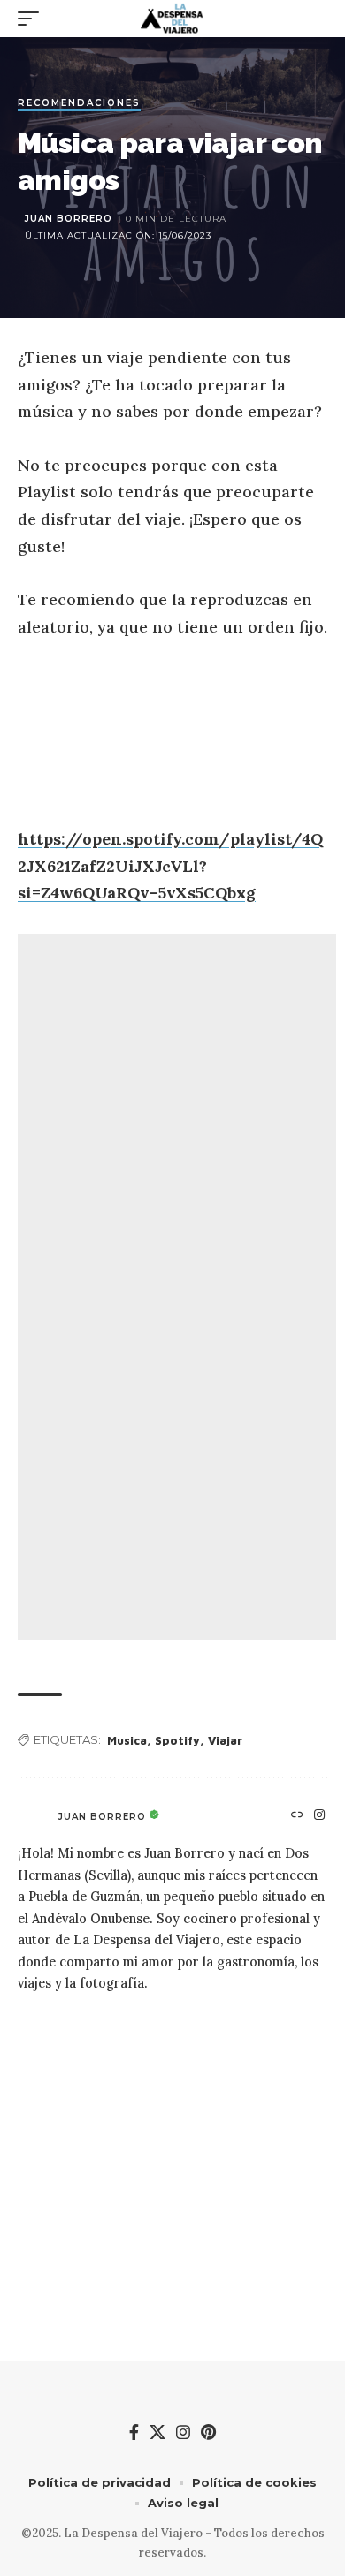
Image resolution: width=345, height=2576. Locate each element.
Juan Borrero (69, 219)
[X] (157, 2432)
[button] (33, 19)
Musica (127, 1740)
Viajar (225, 1740)
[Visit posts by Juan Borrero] (34, 1816)
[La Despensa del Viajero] (173, 19)
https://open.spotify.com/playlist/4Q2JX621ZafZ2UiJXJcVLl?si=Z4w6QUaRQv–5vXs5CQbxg (170, 866)
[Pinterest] (208, 2432)
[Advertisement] (177, 1287)
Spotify (177, 1740)
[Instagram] (320, 1816)
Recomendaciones (79, 104)
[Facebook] (134, 2432)
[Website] (298, 1816)
